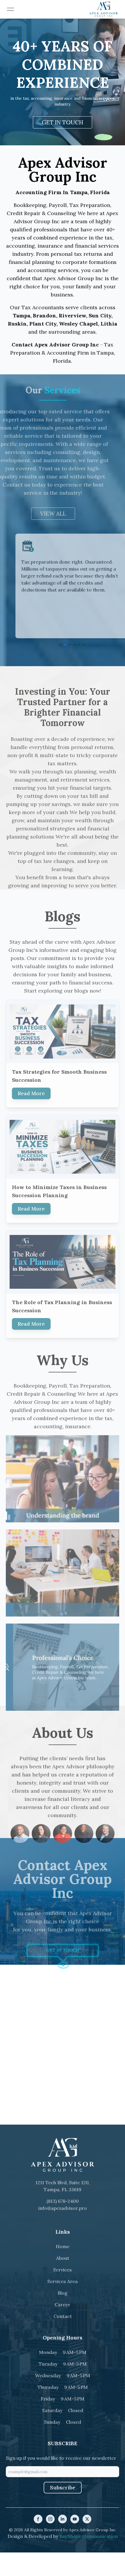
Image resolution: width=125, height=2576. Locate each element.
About (63, 2258)
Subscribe (63, 2487)
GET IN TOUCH (63, 122)
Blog (63, 2293)
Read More (31, 1084)
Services (63, 2270)
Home (63, 2246)
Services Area (63, 2281)
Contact (63, 2316)
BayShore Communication (89, 2536)
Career (63, 2305)
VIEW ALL (63, 514)
